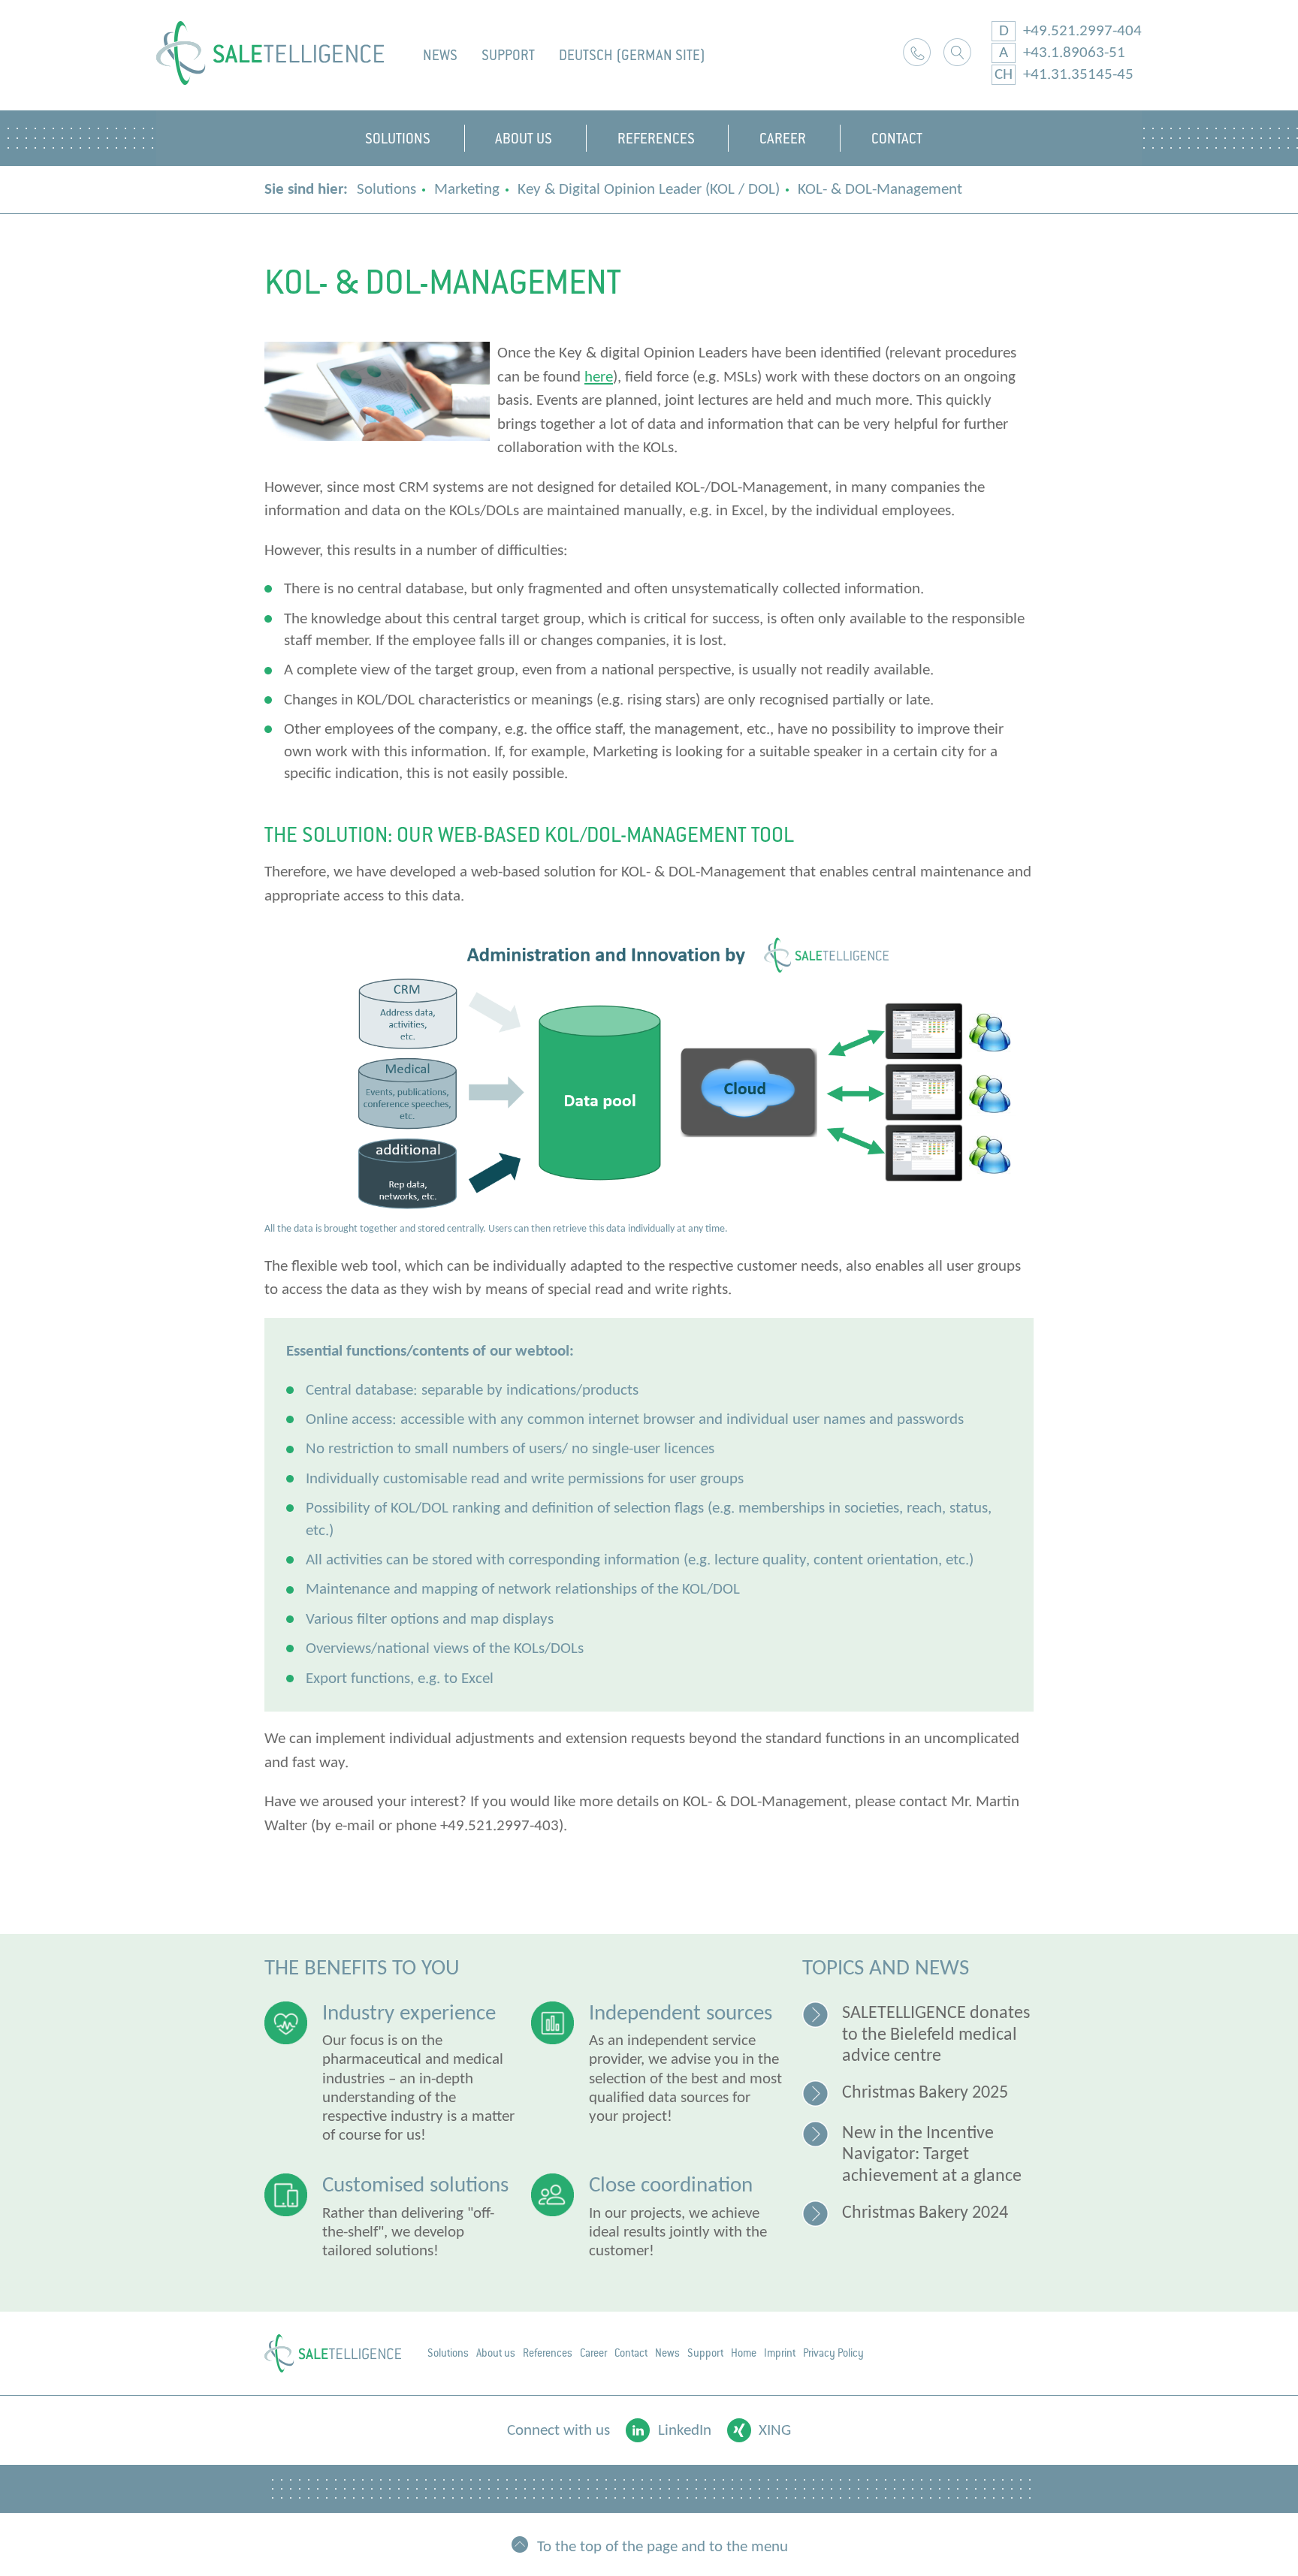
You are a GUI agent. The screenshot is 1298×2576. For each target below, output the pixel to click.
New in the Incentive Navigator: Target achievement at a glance (932, 2155)
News (440, 55)
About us (496, 2353)
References (548, 2353)
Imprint (780, 2353)
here (599, 377)
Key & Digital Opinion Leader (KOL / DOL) (649, 190)
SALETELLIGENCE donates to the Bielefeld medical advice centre (936, 2035)
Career (593, 2353)
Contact (631, 2353)
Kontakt (917, 52)
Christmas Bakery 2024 (925, 2213)
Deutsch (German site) (632, 55)
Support (508, 55)
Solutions (386, 190)
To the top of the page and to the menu (663, 2546)
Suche (957, 52)
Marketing (467, 190)
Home (744, 2353)
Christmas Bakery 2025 (925, 2093)
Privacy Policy (833, 2353)
